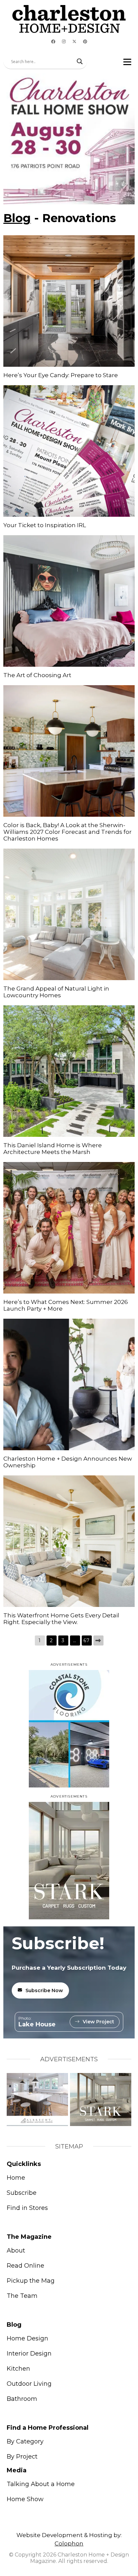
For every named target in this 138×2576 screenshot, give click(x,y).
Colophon (69, 2543)
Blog (17, 218)
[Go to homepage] (69, 19)
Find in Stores (27, 2208)
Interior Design (29, 2354)
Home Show (25, 2499)
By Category (25, 2441)
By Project (22, 2457)
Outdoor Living (29, 2384)
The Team (22, 2296)
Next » (98, 1640)
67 (87, 1640)
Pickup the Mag (31, 2281)
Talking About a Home (41, 2484)
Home (16, 2178)
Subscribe (22, 2193)
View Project (98, 2022)
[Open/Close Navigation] (127, 62)
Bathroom (22, 2399)
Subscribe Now (44, 1990)
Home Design (27, 2338)
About (16, 2251)
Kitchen (18, 2369)
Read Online (25, 2266)
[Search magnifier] (80, 61)
